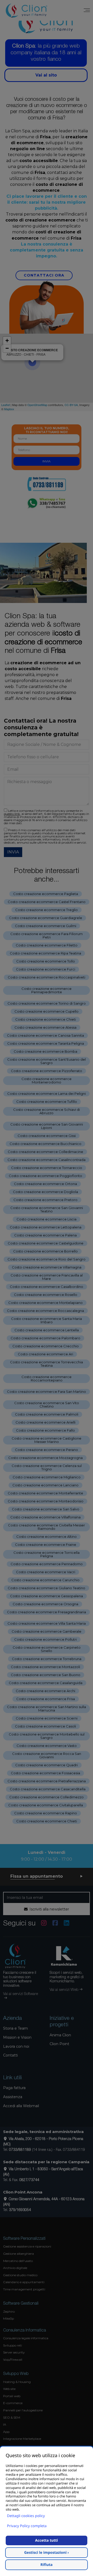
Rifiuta (47, 2565)
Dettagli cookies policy (26, 2516)
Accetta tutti (47, 2540)
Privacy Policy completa (27, 2526)
